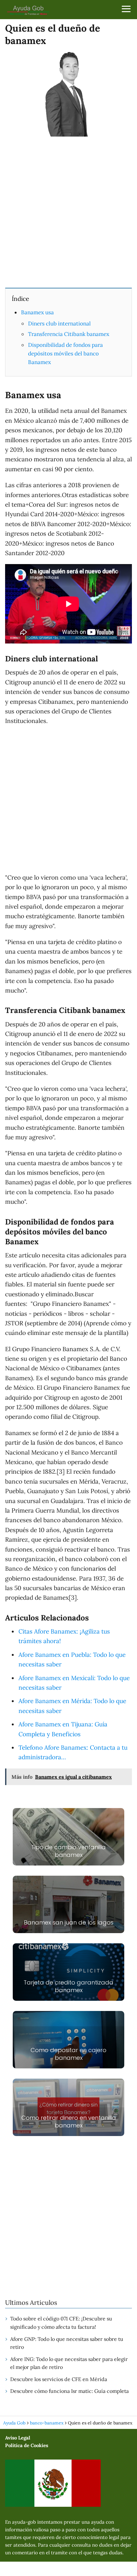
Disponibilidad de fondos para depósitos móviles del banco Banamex (65, 354)
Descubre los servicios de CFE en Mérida (59, 2379)
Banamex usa (37, 312)
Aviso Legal (18, 2438)
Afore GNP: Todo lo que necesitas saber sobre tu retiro (67, 2343)
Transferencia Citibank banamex (69, 334)
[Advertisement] (68, 212)
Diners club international (59, 324)
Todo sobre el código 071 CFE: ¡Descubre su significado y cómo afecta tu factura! (61, 2323)
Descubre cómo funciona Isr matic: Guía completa (69, 2391)
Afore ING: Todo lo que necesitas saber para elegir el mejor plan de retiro (69, 2363)
